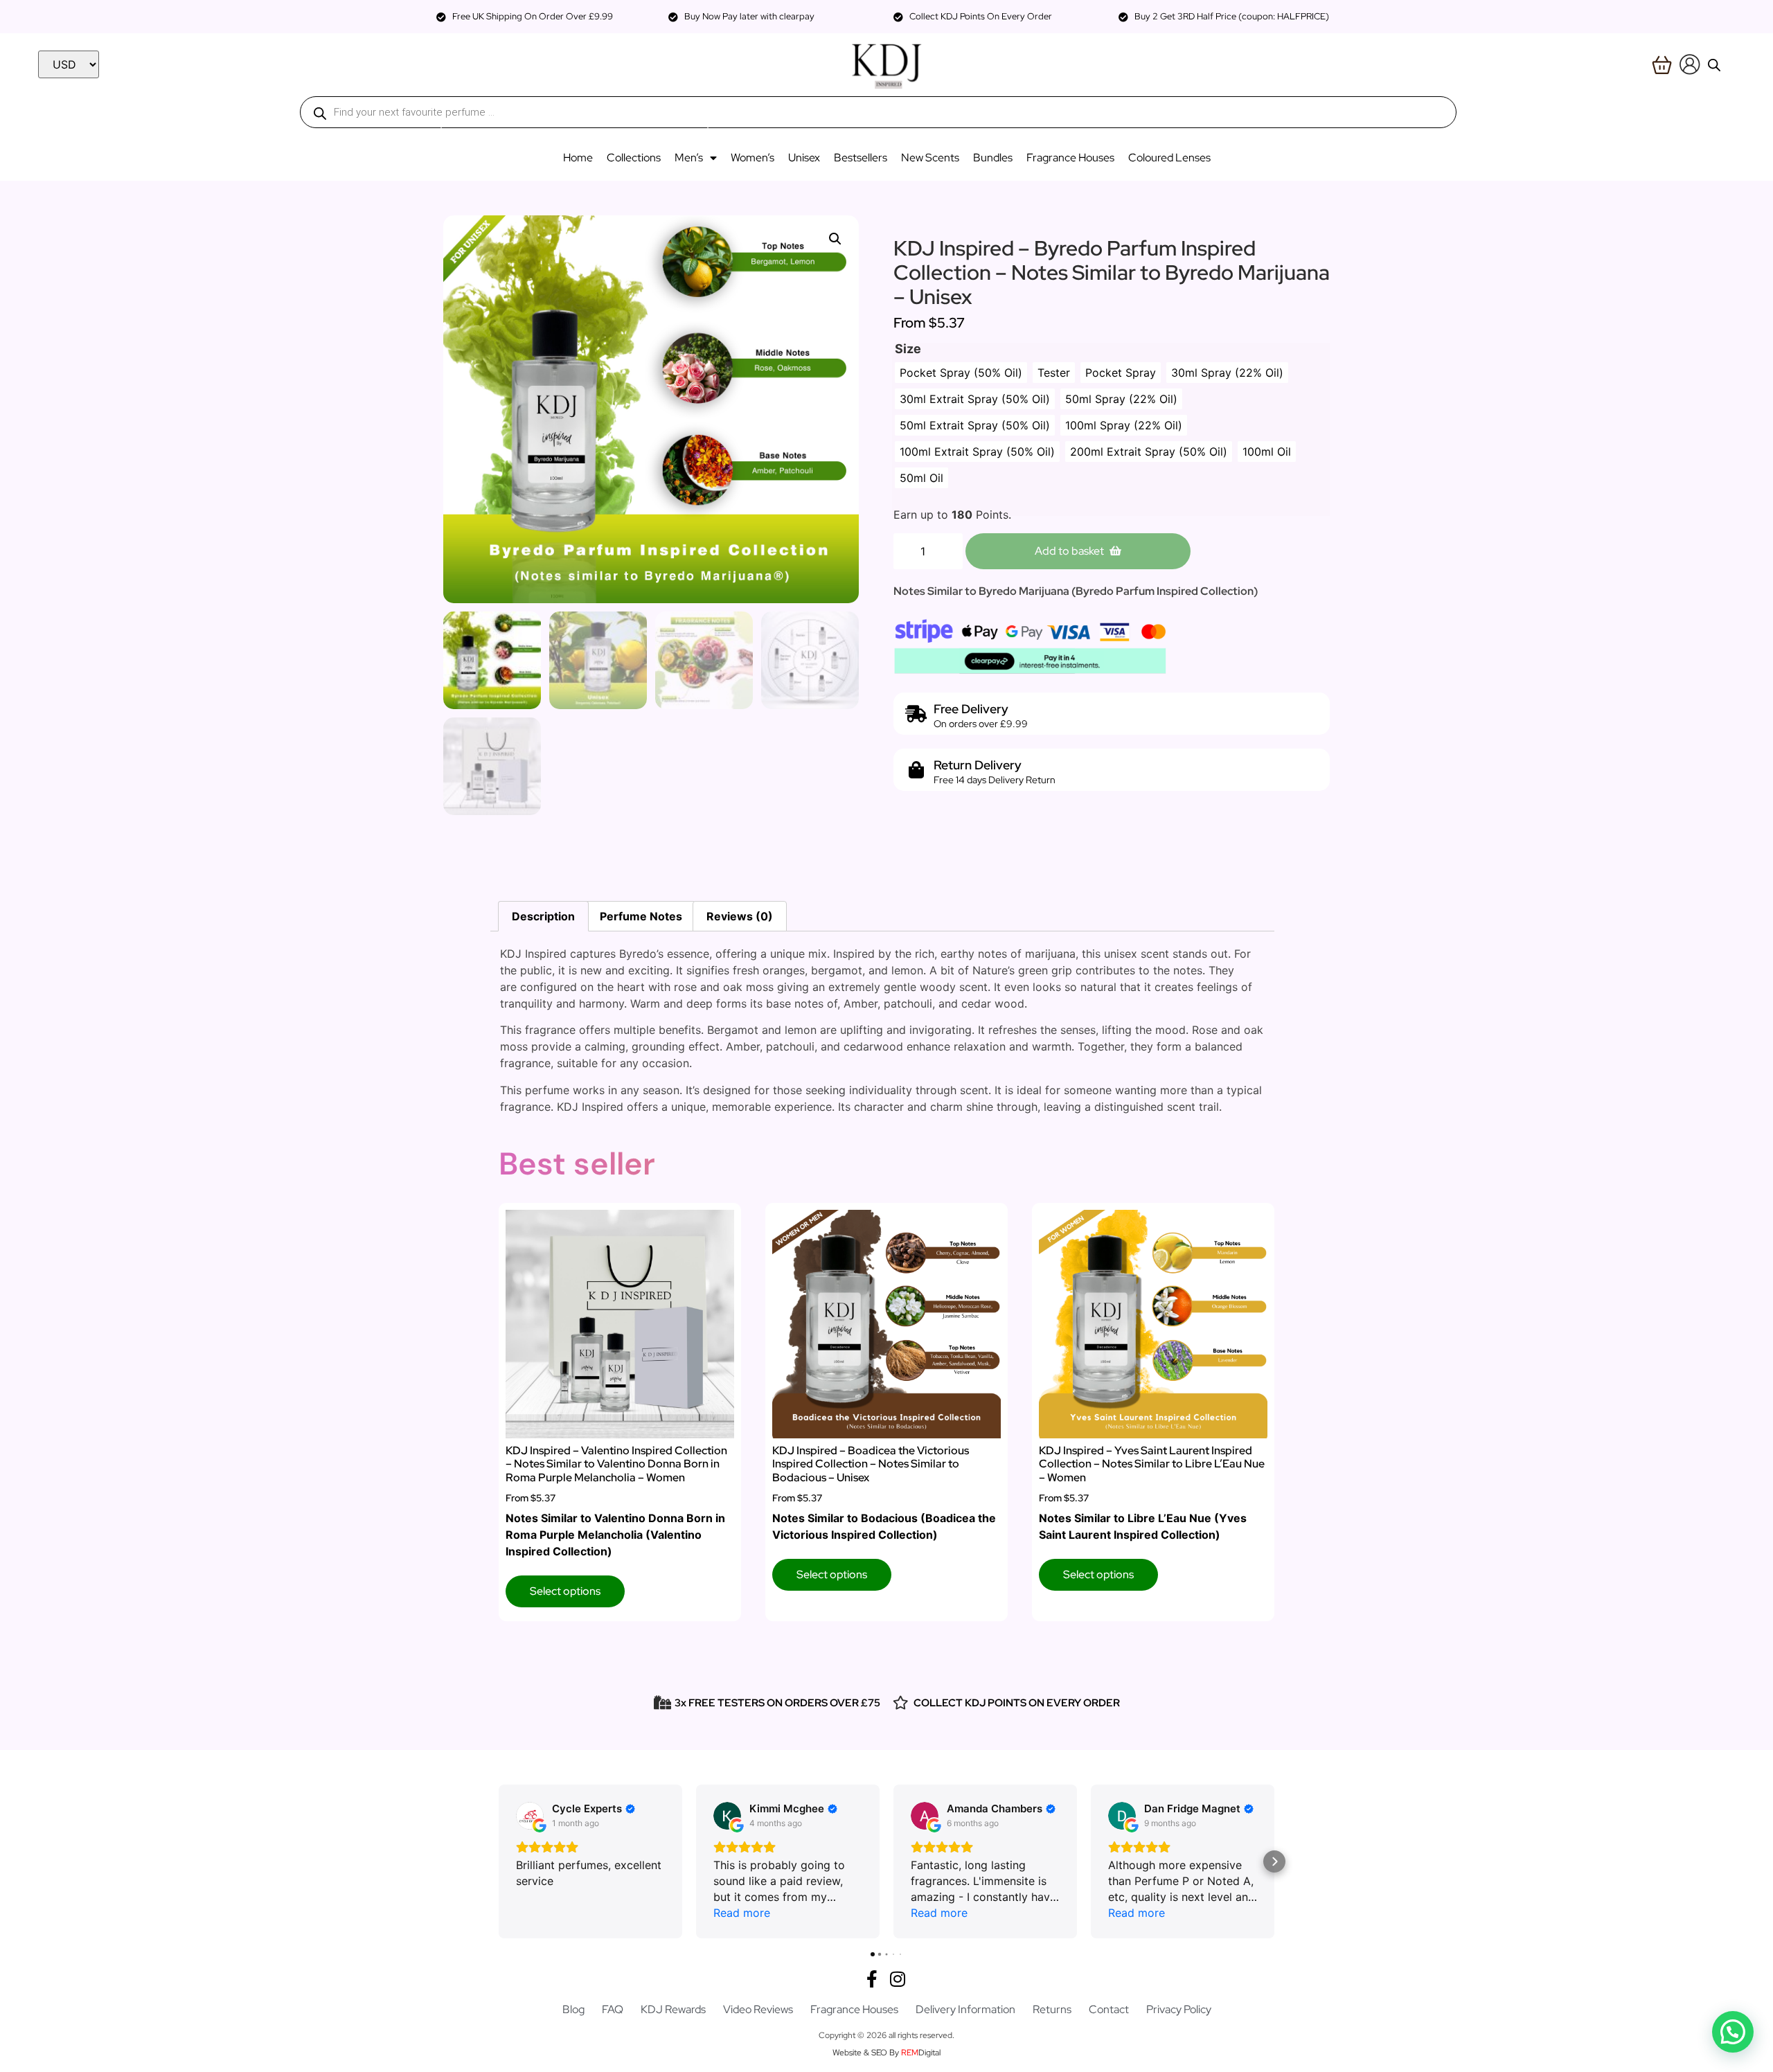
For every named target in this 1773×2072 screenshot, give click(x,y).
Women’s (752, 158)
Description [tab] (543, 916)
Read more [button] (742, 1913)
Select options (565, 1591)
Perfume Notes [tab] (641, 916)
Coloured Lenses (1169, 158)
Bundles (993, 158)
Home (578, 158)
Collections (634, 158)
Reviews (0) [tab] (740, 916)
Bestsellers (861, 158)
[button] (835, 239)
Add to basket (1069, 551)
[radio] (961, 373)
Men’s (689, 158)
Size (908, 349)
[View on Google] (530, 1816)
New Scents (930, 158)
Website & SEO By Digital (886, 2053)
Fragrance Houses (1070, 158)
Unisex (804, 158)
